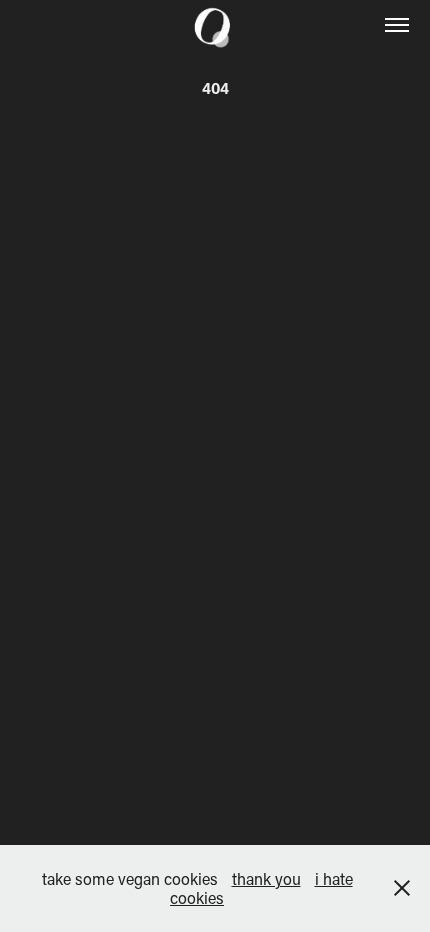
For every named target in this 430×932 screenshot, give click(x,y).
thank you (266, 878)
